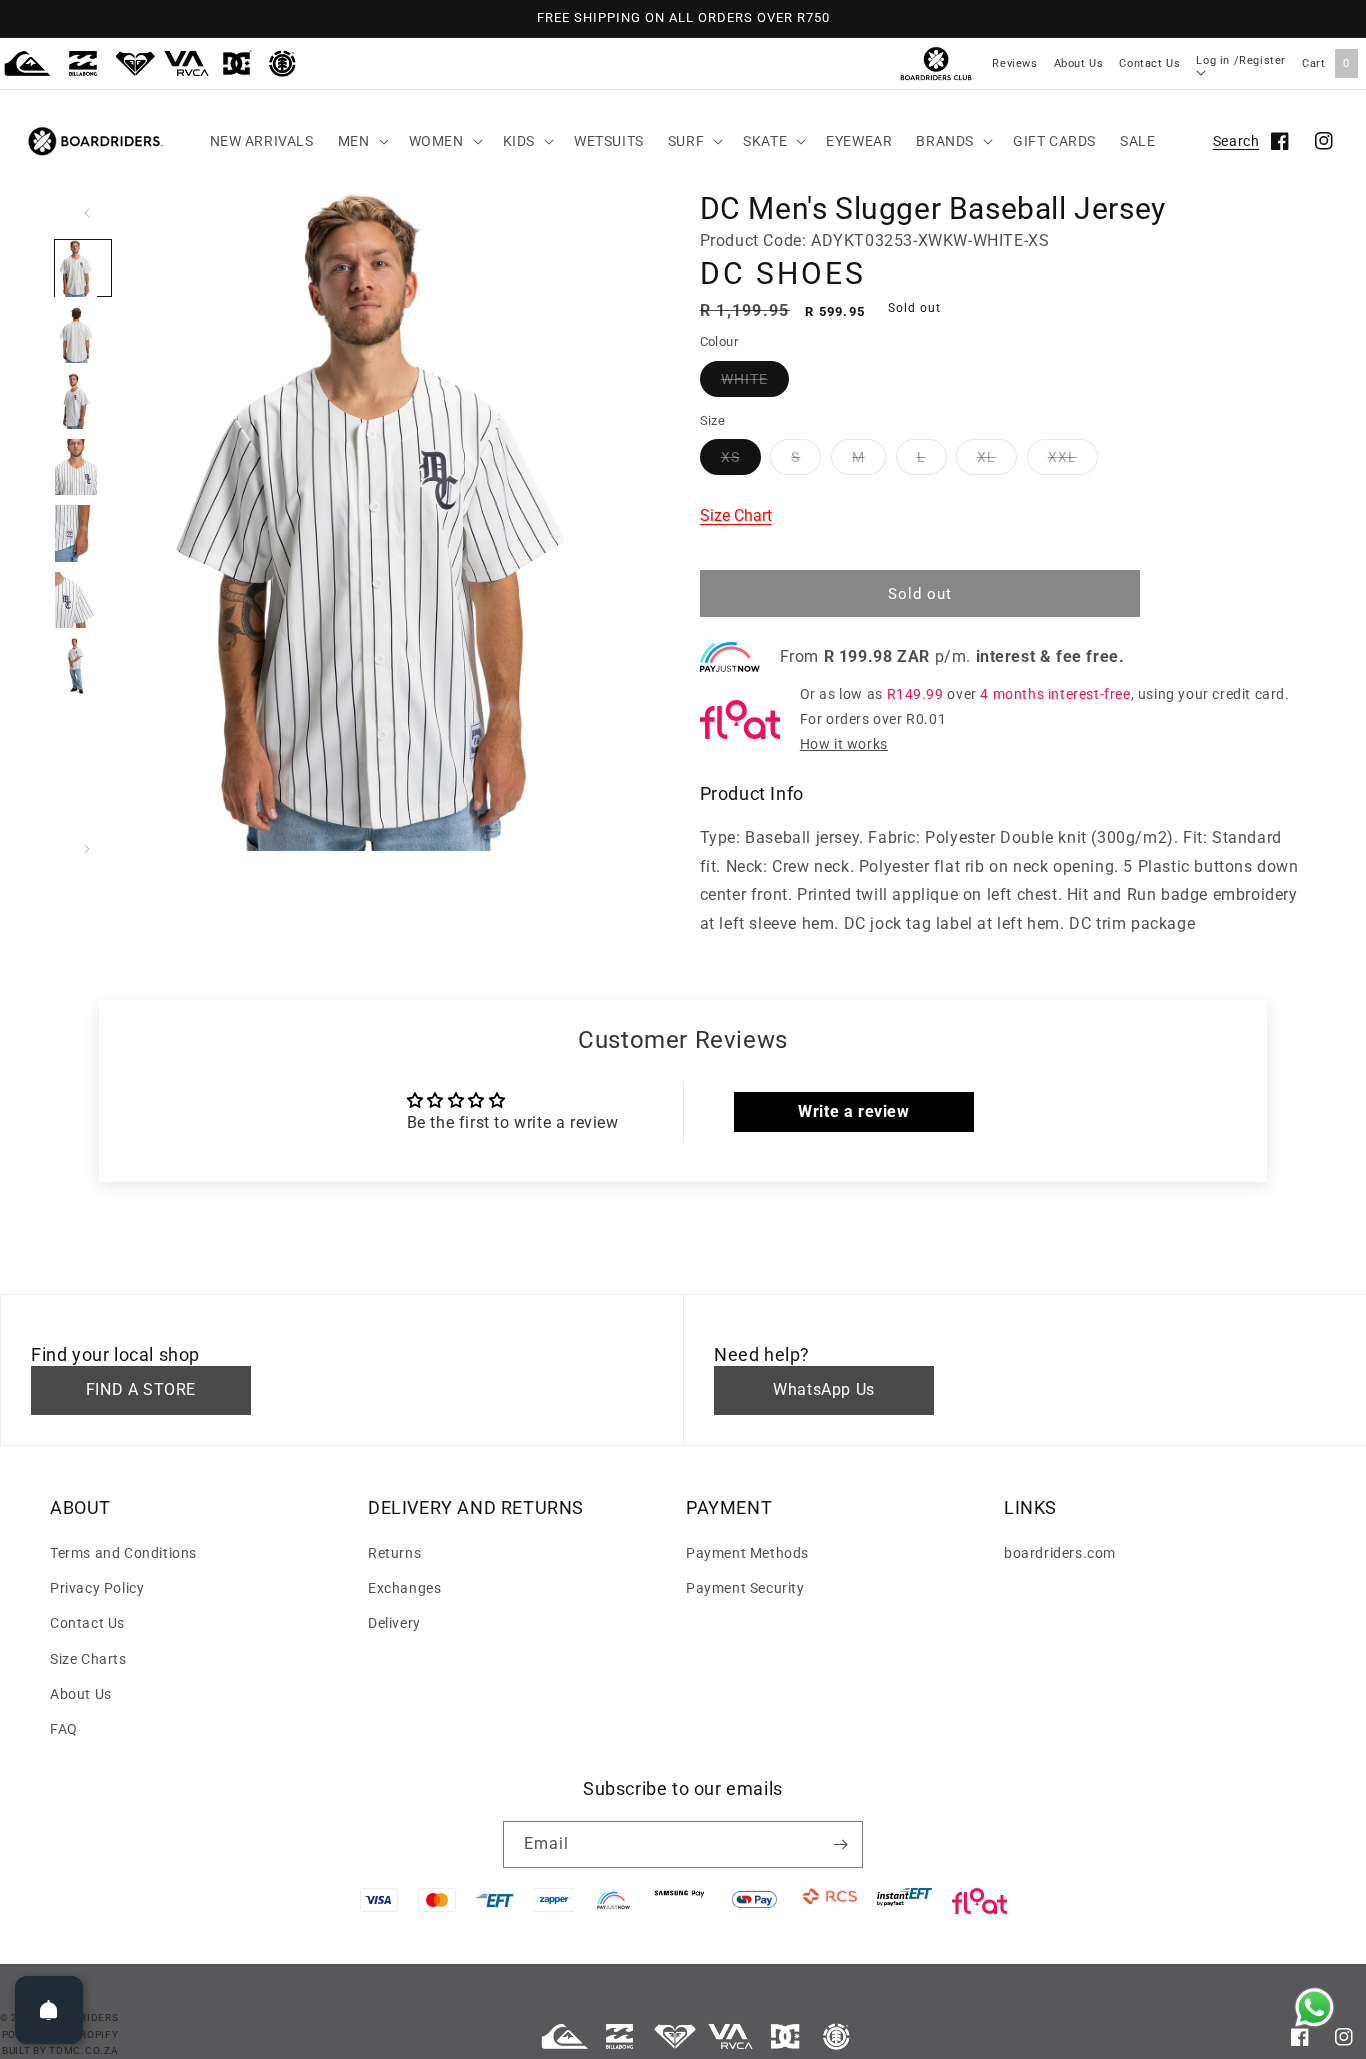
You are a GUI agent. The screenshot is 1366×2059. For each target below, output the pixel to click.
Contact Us (1149, 63)
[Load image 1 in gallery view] (83, 268)
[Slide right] (87, 849)
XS (730, 457)
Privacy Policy (97, 1588)
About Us (1079, 63)
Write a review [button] (853, 1111)
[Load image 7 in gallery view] (83, 666)
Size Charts (88, 1659)
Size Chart (736, 515)
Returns (394, 1553)
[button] (361, 141)
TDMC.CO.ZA (83, 2050)
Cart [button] (1326, 63)
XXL (1062, 457)
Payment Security (745, 1588)
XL (986, 457)
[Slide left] (87, 213)
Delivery (394, 1623)
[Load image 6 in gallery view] (83, 600)
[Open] (49, 2010)
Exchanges (404, 1588)
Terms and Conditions (123, 1553)
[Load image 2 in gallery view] (83, 335)
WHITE (744, 379)
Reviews (1014, 63)
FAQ (64, 1729)
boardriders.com (1060, 1553)
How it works (844, 744)
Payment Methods (747, 1553)
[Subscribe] (840, 1844)
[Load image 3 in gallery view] (83, 401)
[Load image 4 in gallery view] (83, 467)
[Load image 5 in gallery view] (83, 533)
